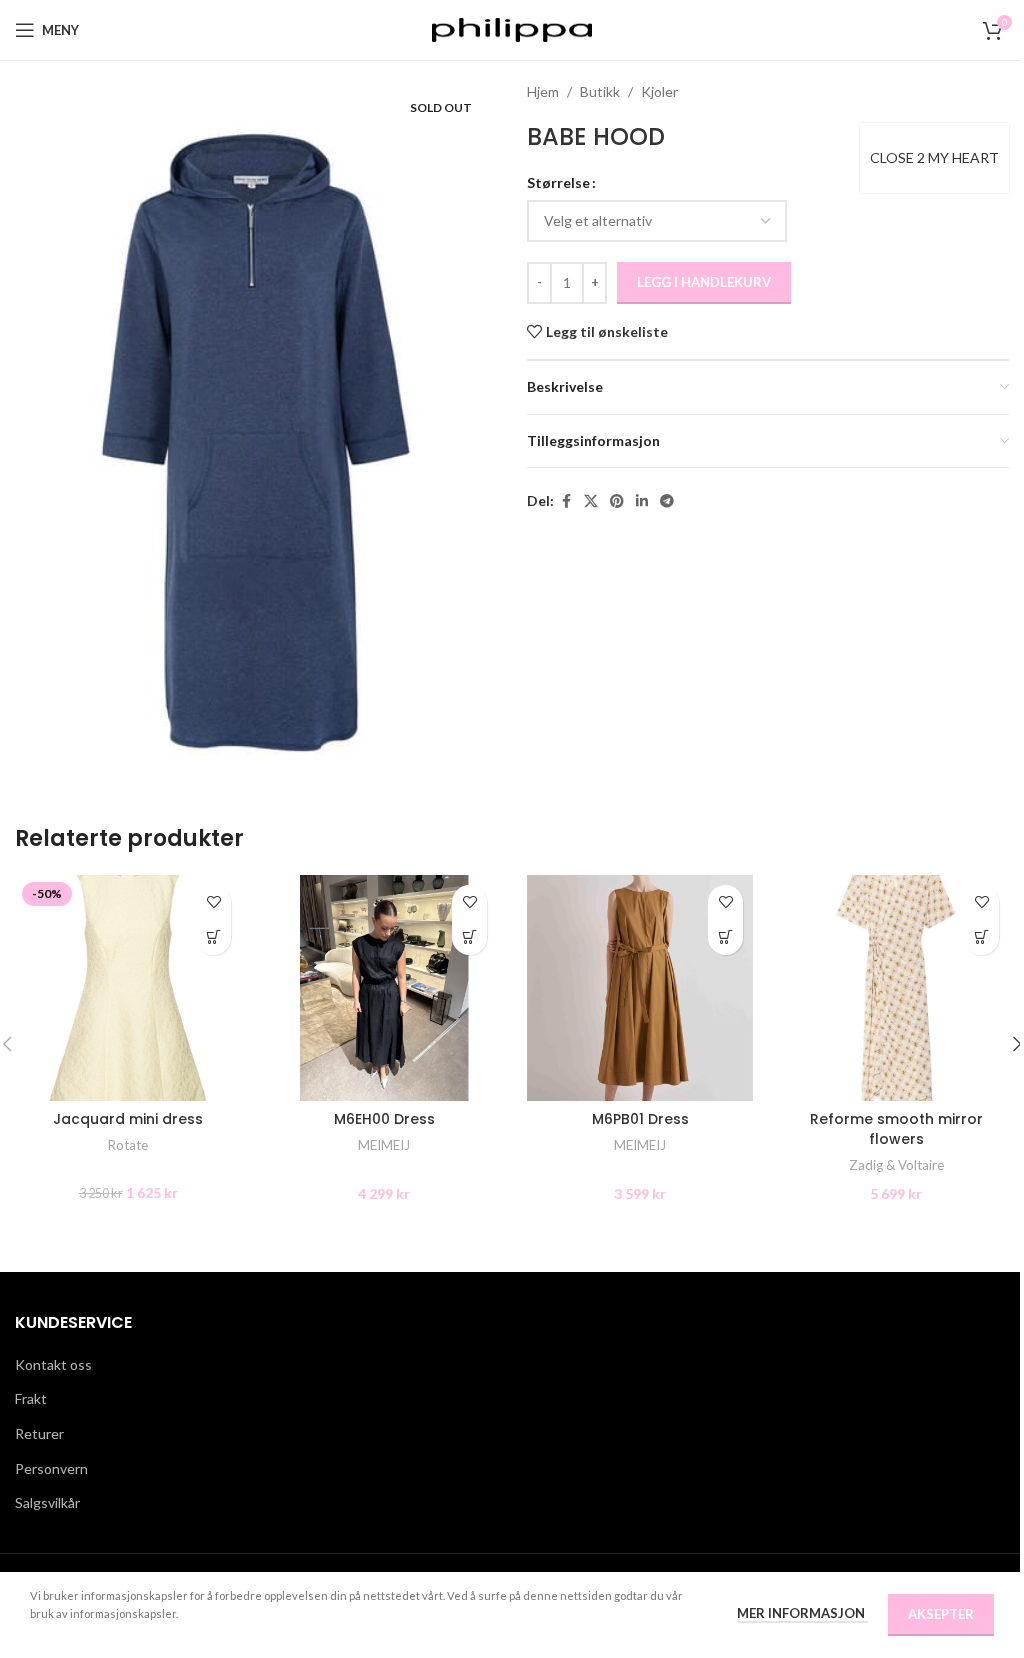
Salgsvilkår (47, 1502)
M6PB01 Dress (640, 1119)
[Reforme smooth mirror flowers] (896, 988)
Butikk (600, 91)
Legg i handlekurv (704, 282)
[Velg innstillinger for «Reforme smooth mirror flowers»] (981, 937)
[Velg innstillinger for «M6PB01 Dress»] (725, 937)
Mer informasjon (802, 1613)
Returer (39, 1433)
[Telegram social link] (667, 501)
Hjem (543, 91)
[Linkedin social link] (642, 501)
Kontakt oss (53, 1364)
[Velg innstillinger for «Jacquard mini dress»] (213, 937)
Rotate (128, 1145)
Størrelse (558, 182)
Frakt (31, 1398)
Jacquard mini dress (128, 1119)
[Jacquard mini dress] (128, 988)
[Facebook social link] (566, 501)
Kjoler (659, 91)
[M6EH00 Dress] (384, 988)
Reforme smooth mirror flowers (896, 1129)
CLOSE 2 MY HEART (934, 157)
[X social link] (591, 501)
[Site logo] (512, 28)
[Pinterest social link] (617, 501)
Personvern (51, 1468)
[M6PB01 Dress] (640, 988)
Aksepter (941, 1614)
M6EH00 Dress (384, 1119)
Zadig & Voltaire (896, 1165)
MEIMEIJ (384, 1145)
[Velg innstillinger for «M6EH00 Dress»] (469, 937)
